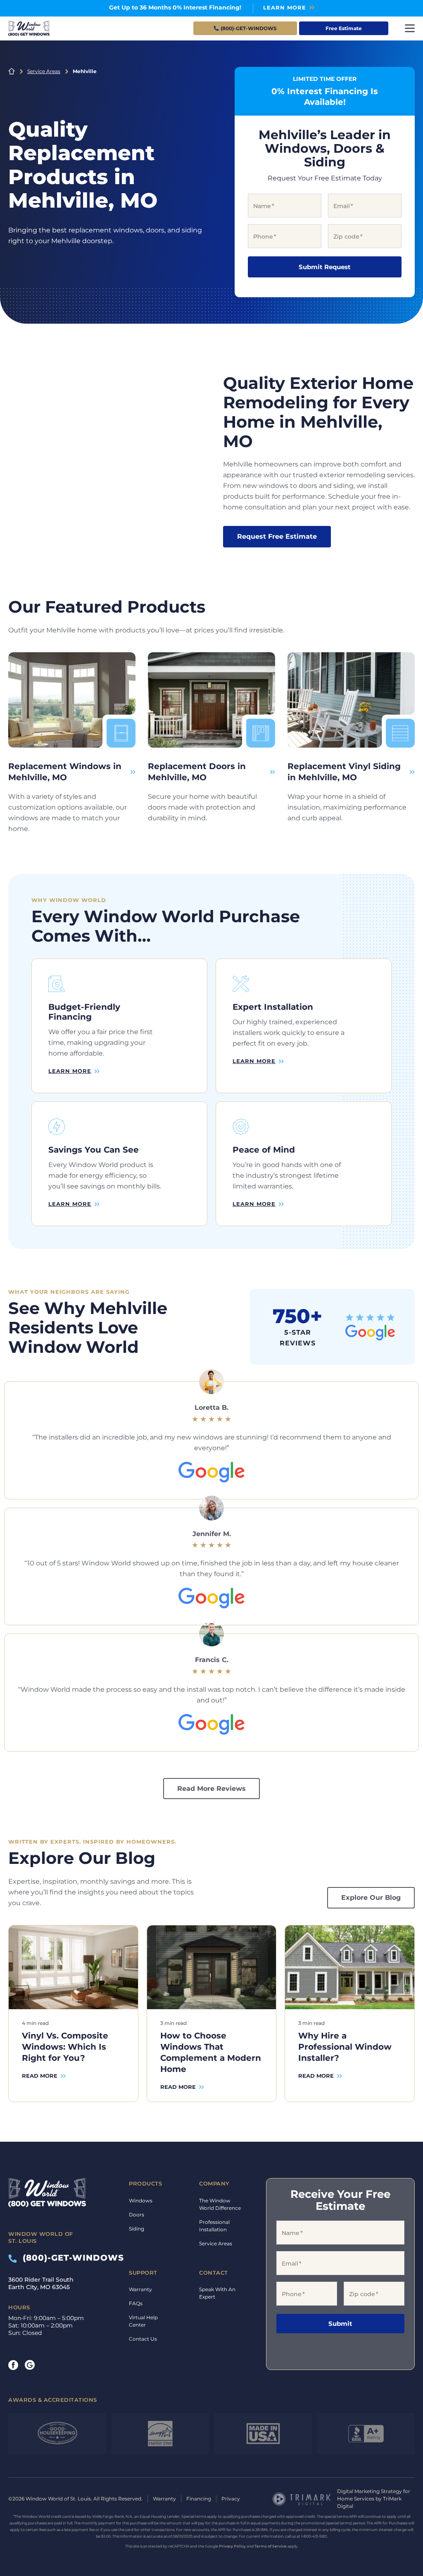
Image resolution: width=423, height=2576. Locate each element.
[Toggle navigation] (410, 28)
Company (214, 2183)
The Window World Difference (220, 2204)
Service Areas (44, 71)
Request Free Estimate (277, 536)
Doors (137, 2215)
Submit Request (325, 267)
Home (12, 71)
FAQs (136, 2303)
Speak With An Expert (217, 2293)
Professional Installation (214, 2226)
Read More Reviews (211, 1789)
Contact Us (143, 2339)
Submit (340, 2324)
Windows (141, 2201)
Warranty (140, 2289)
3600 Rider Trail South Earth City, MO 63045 (41, 2283)
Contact (214, 2273)
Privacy (231, 2499)
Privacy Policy (232, 2546)
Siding (137, 2229)
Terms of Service (271, 2546)
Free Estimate (344, 28)
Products (145, 2183)
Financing (199, 2499)
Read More (40, 2076)
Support (143, 2273)
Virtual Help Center (143, 2321)
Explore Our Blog (371, 1898)
